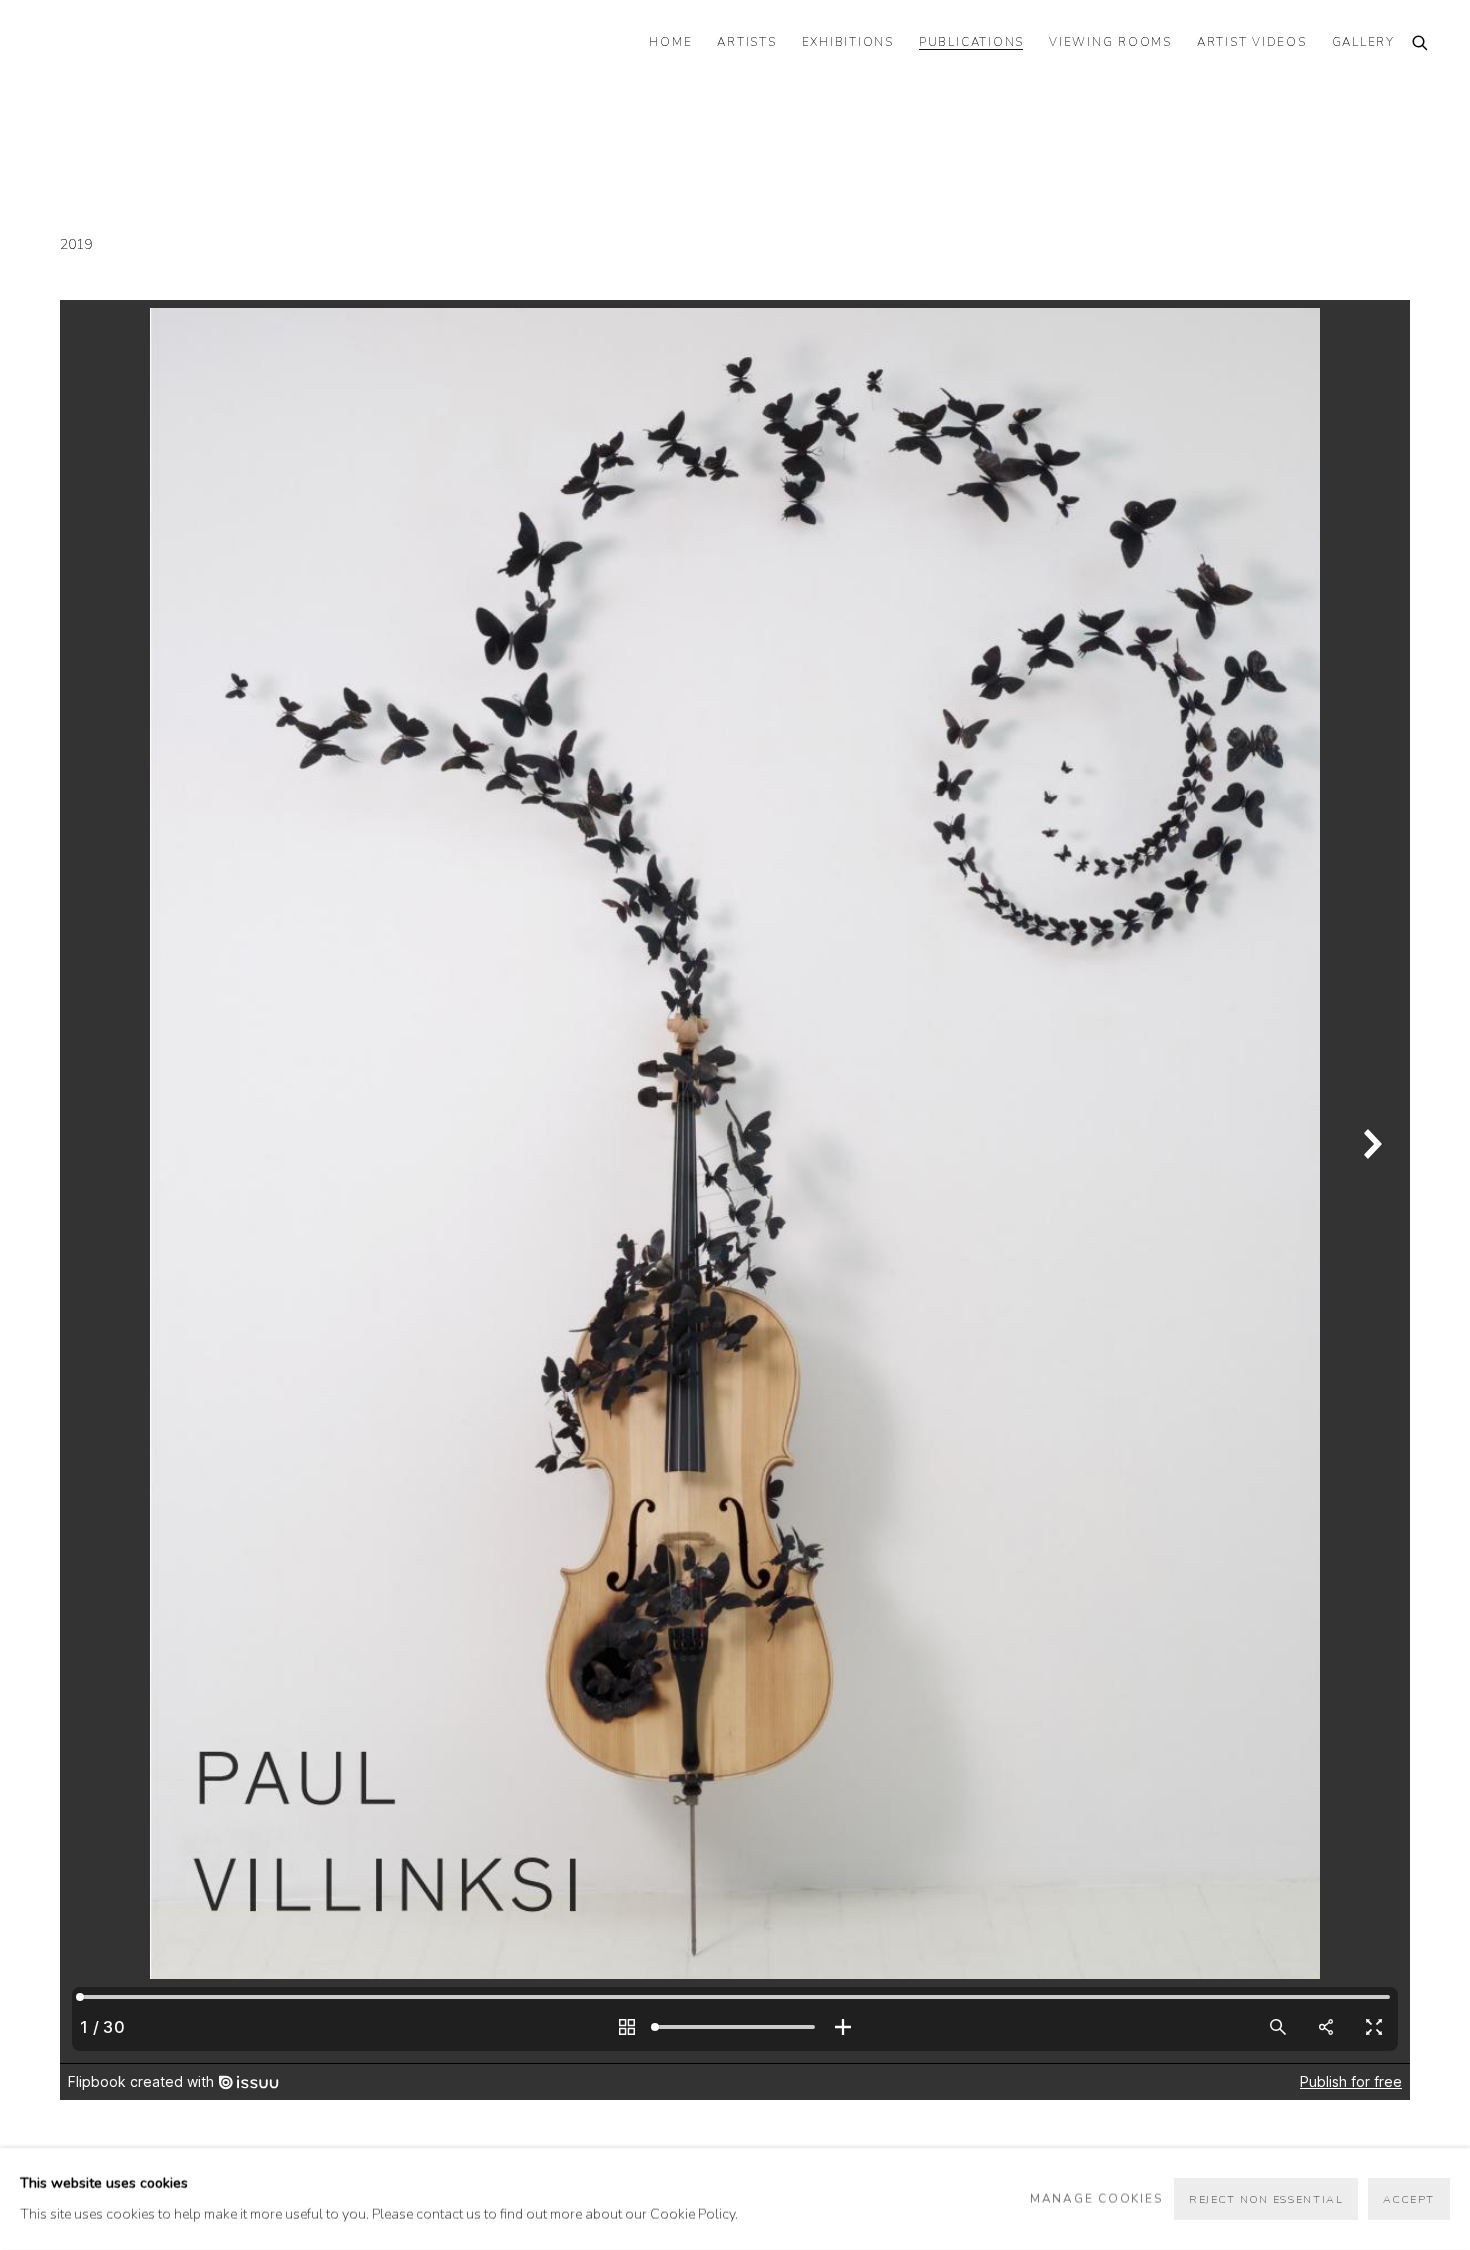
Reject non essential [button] (1266, 2199)
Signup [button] (555, 1265)
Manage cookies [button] (1096, 2198)
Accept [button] (1409, 2199)
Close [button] (960, 1022)
